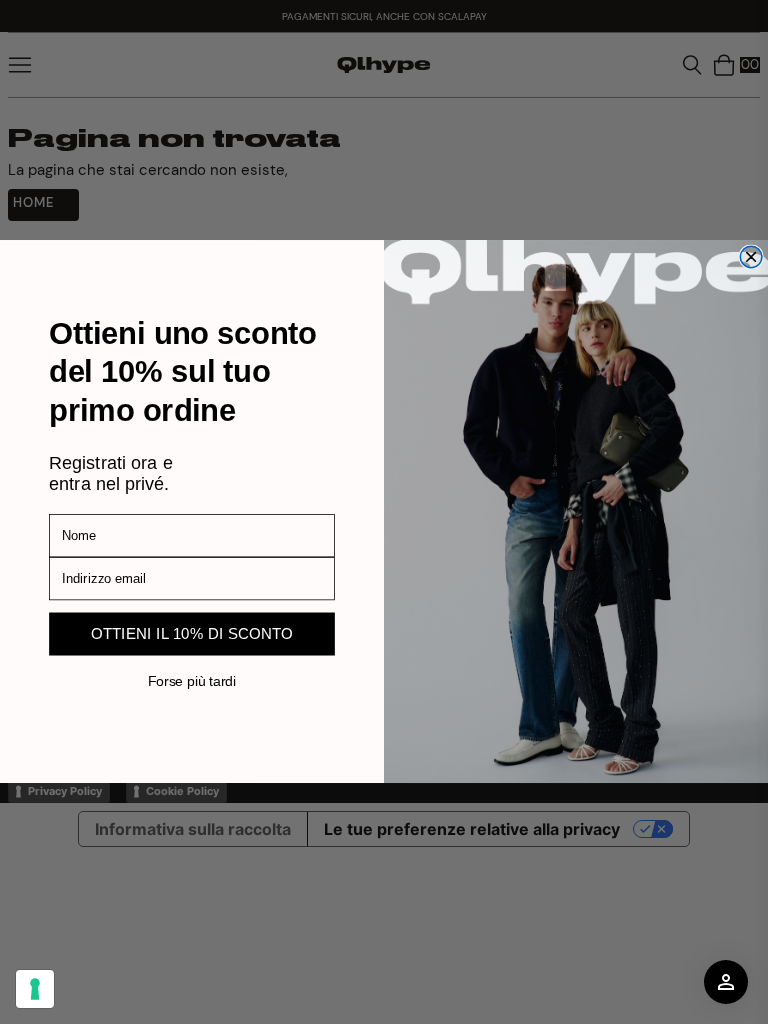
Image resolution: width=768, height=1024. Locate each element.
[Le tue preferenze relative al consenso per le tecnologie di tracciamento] (35, 989)
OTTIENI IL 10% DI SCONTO (192, 634)
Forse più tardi (192, 681)
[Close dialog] (751, 258)
